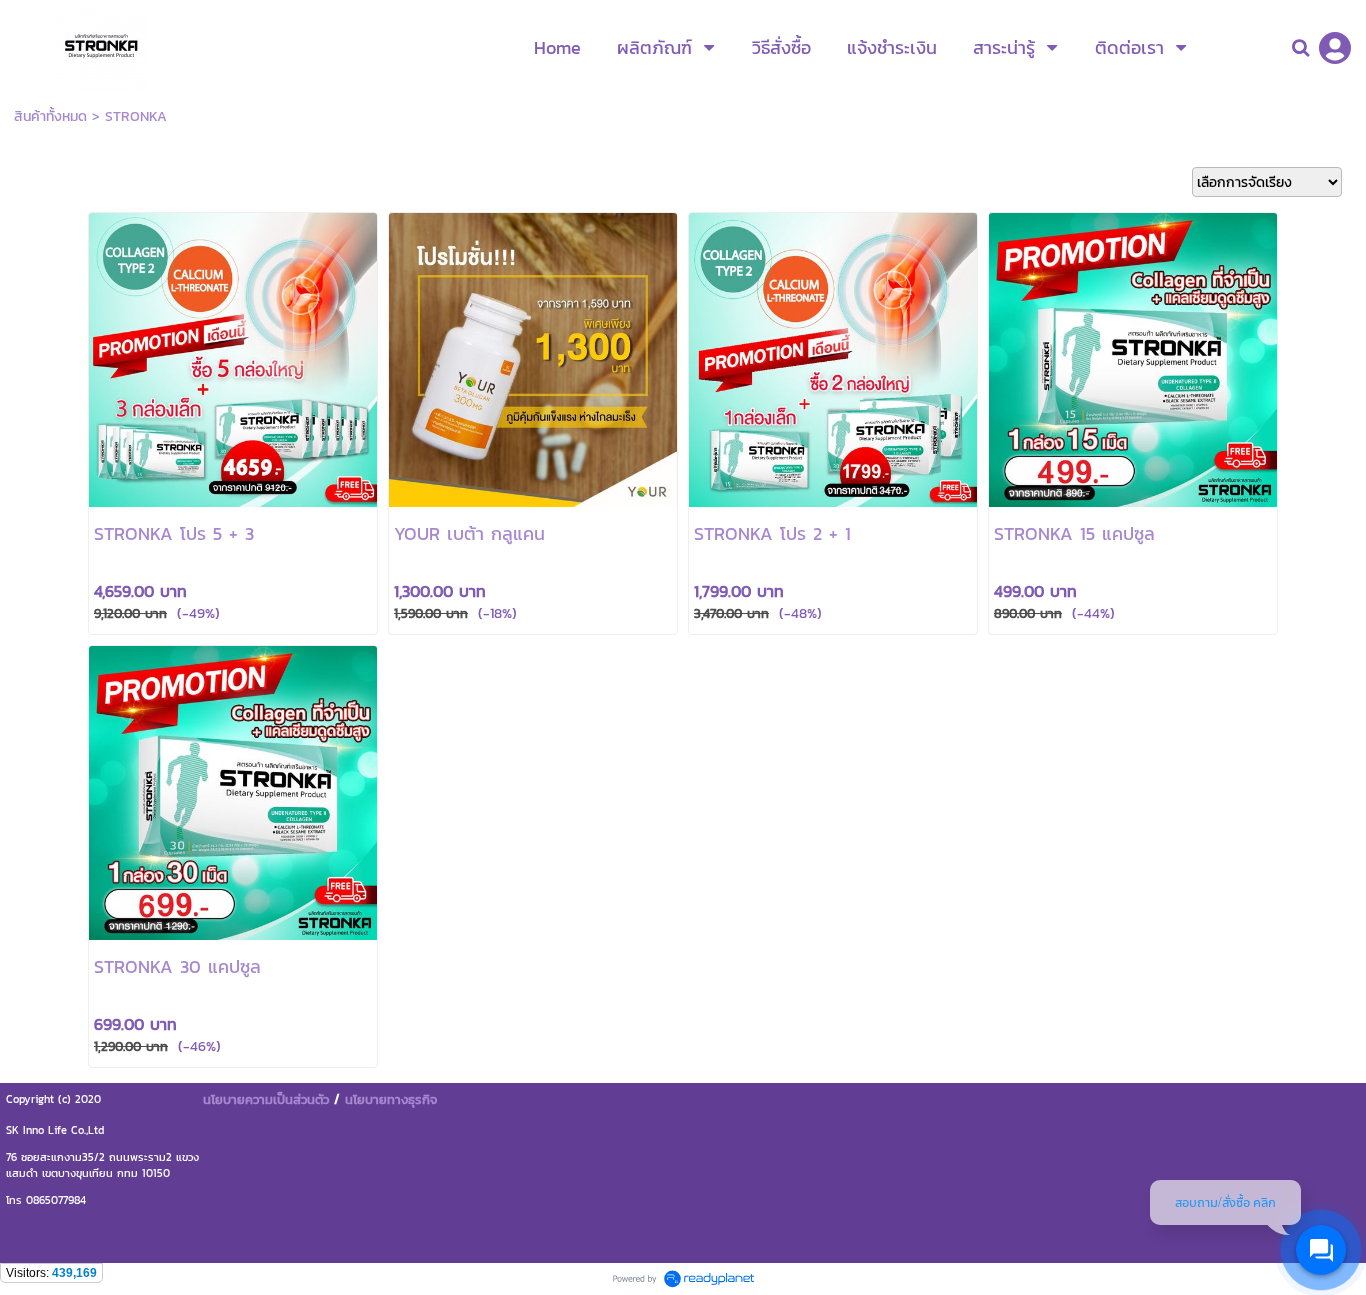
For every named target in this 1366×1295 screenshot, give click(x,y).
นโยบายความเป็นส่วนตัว (266, 1099)
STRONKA (136, 116)
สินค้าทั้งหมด (50, 116)
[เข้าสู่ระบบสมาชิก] (1335, 48)
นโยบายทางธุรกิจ (391, 1099)
